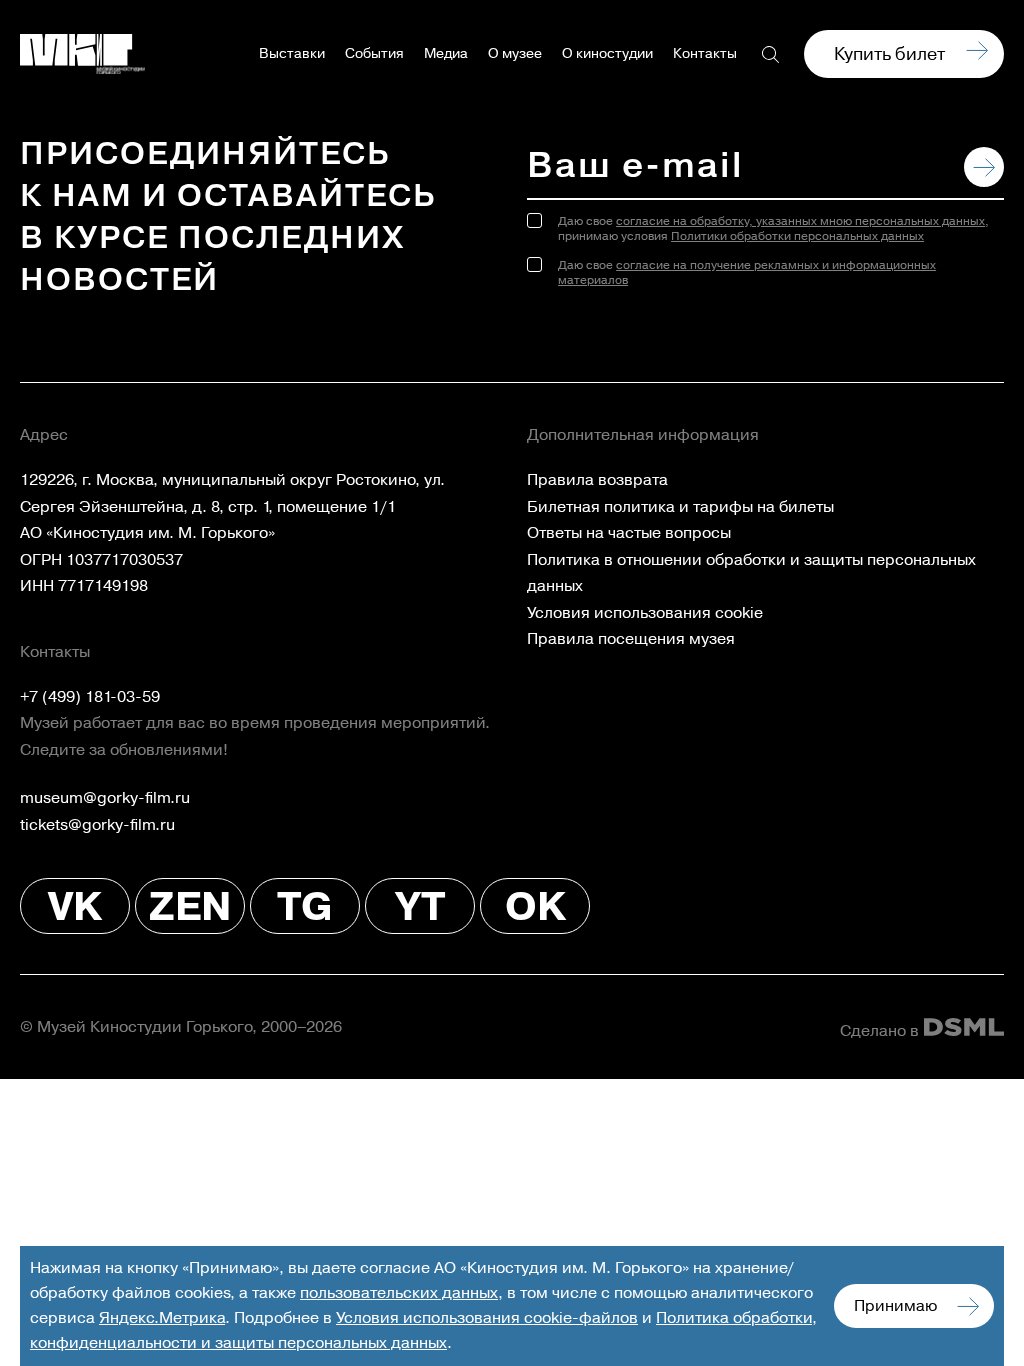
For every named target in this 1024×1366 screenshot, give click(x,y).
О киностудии (607, 54)
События (374, 54)
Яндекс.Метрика (162, 1318)
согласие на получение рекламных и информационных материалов (747, 273)
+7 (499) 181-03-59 (90, 697)
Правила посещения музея (631, 639)
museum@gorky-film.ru (105, 798)
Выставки (292, 54)
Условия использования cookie (645, 613)
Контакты (705, 54)
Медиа (446, 54)
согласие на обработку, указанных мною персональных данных (800, 221)
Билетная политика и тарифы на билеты (680, 507)
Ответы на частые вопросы (629, 533)
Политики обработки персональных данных (797, 236)
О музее (515, 54)
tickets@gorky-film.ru (97, 825)
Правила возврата (597, 480)
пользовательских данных (399, 1293)
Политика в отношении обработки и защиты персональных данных (751, 573)
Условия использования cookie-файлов (487, 1318)
